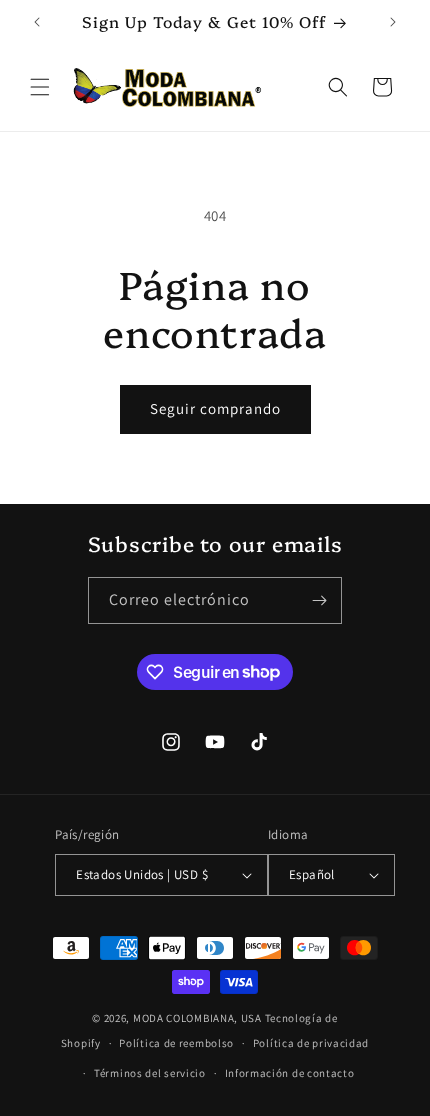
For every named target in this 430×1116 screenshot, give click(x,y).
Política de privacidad (311, 1043)
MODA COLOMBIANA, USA (197, 1018)
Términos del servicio (150, 1073)
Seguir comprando (215, 408)
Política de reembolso (176, 1043)
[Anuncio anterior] (37, 22)
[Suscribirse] (319, 600)
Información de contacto (290, 1073)
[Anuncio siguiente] (393, 22)
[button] (40, 87)
